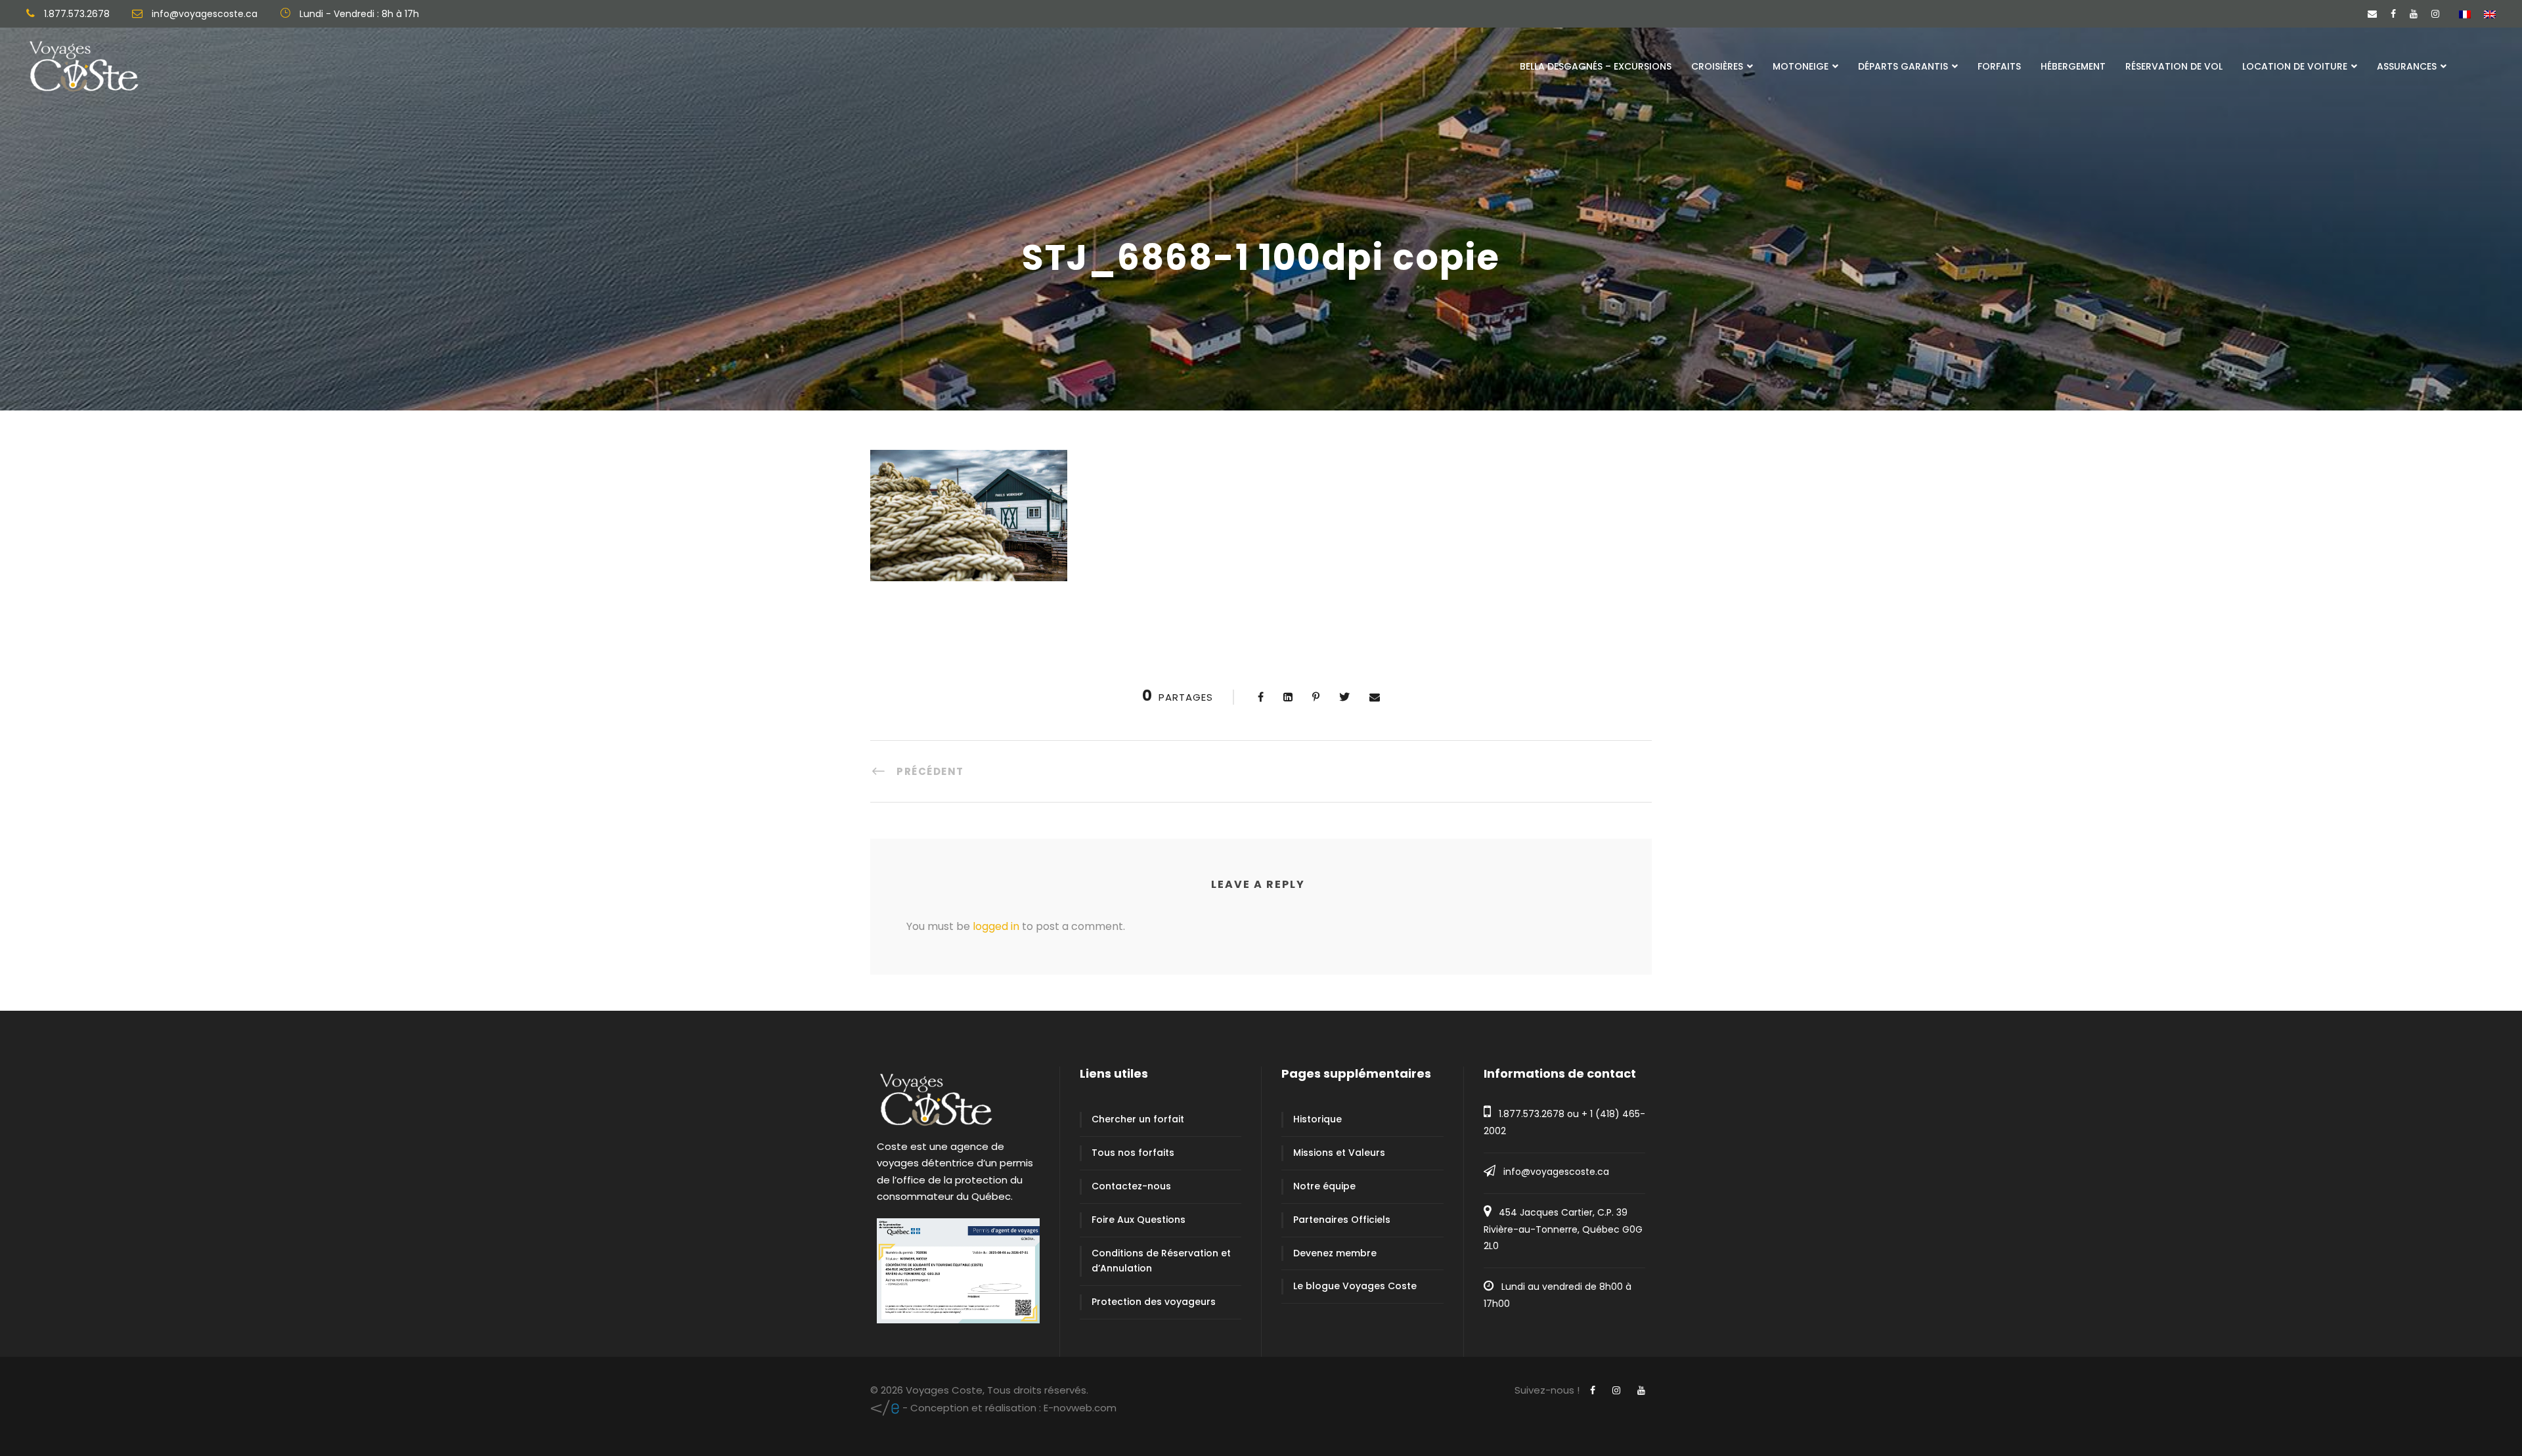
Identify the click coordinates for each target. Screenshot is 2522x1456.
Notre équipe (1324, 1186)
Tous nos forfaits (1133, 1153)
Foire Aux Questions (1139, 1220)
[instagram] (2435, 14)
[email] (2372, 14)
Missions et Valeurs (1339, 1153)
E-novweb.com (1008, 1408)
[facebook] (2393, 14)
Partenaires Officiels (1342, 1220)
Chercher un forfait (1138, 1119)
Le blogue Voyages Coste (1355, 1286)
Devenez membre (1335, 1253)
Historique (1317, 1119)
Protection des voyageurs (1154, 1302)
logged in (996, 926)
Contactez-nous (1131, 1186)
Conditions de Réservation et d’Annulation (1161, 1261)
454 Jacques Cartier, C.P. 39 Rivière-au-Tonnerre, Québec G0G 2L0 (1563, 1229)
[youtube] (2414, 14)
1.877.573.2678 (1532, 1114)
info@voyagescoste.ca (1556, 1172)
